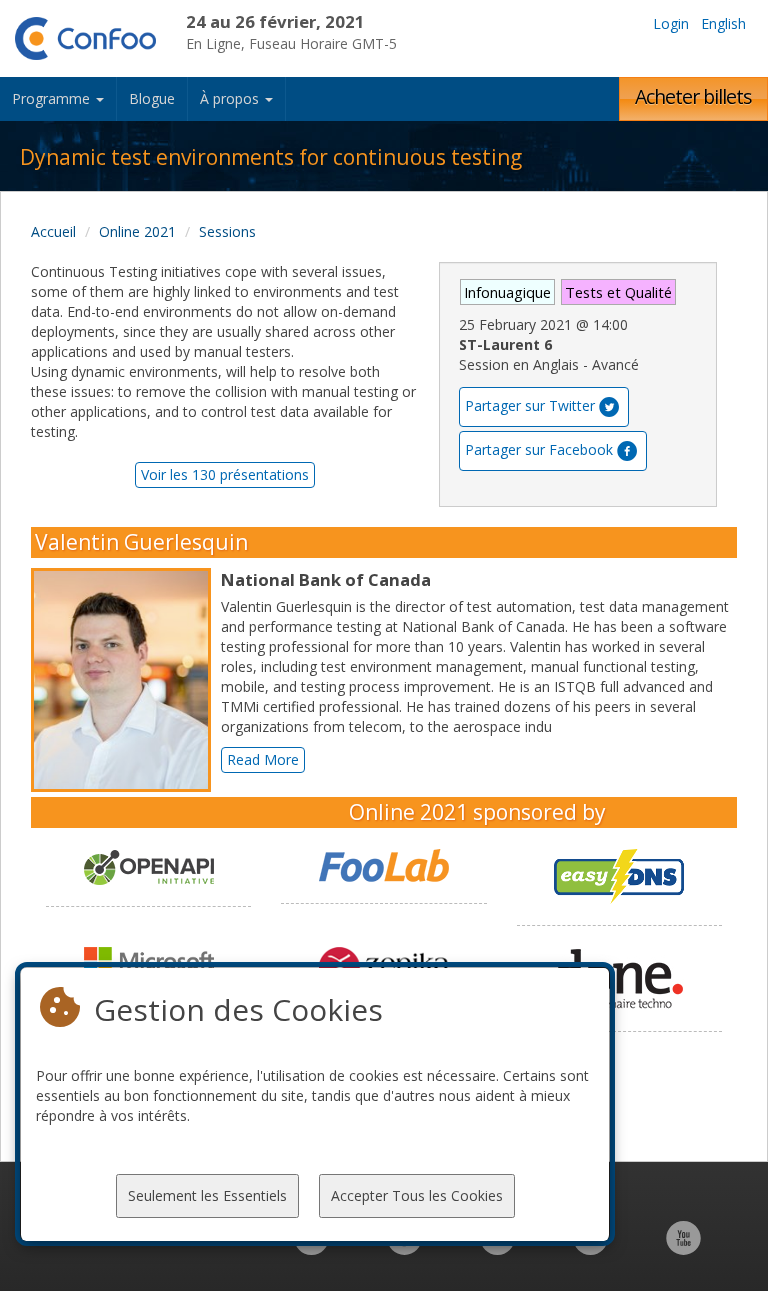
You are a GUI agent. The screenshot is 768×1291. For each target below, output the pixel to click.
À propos (231, 98)
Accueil (53, 231)
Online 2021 (137, 231)
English (723, 23)
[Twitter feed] (497, 1248)
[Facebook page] (404, 1248)
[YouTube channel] (683, 1248)
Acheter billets (693, 96)
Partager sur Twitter (530, 405)
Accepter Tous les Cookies (417, 1195)
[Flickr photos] (590, 1248)
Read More (263, 759)
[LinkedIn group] (311, 1248)
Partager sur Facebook (539, 449)
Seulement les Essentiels (207, 1195)
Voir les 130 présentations (225, 474)
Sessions (227, 231)
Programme (53, 98)
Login (671, 23)
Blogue (152, 98)
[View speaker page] (126, 680)
